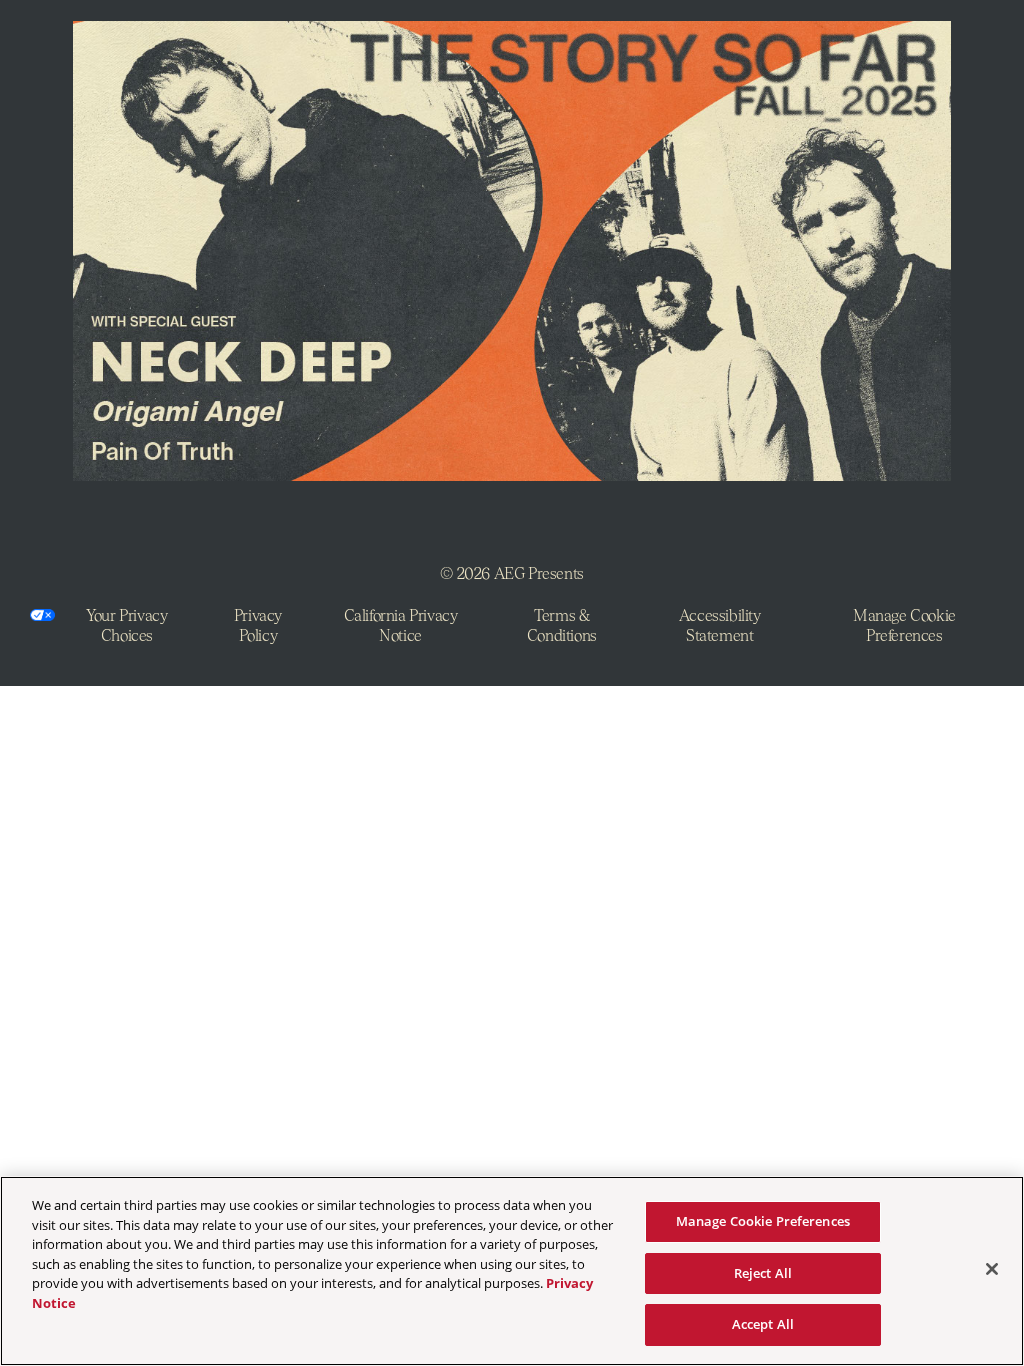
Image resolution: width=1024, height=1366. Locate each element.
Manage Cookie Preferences (763, 1221)
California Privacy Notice (401, 625)
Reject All (763, 1273)
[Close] (992, 1269)
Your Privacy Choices (126, 625)
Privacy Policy (258, 625)
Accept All (763, 1324)
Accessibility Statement (720, 625)
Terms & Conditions (562, 625)
